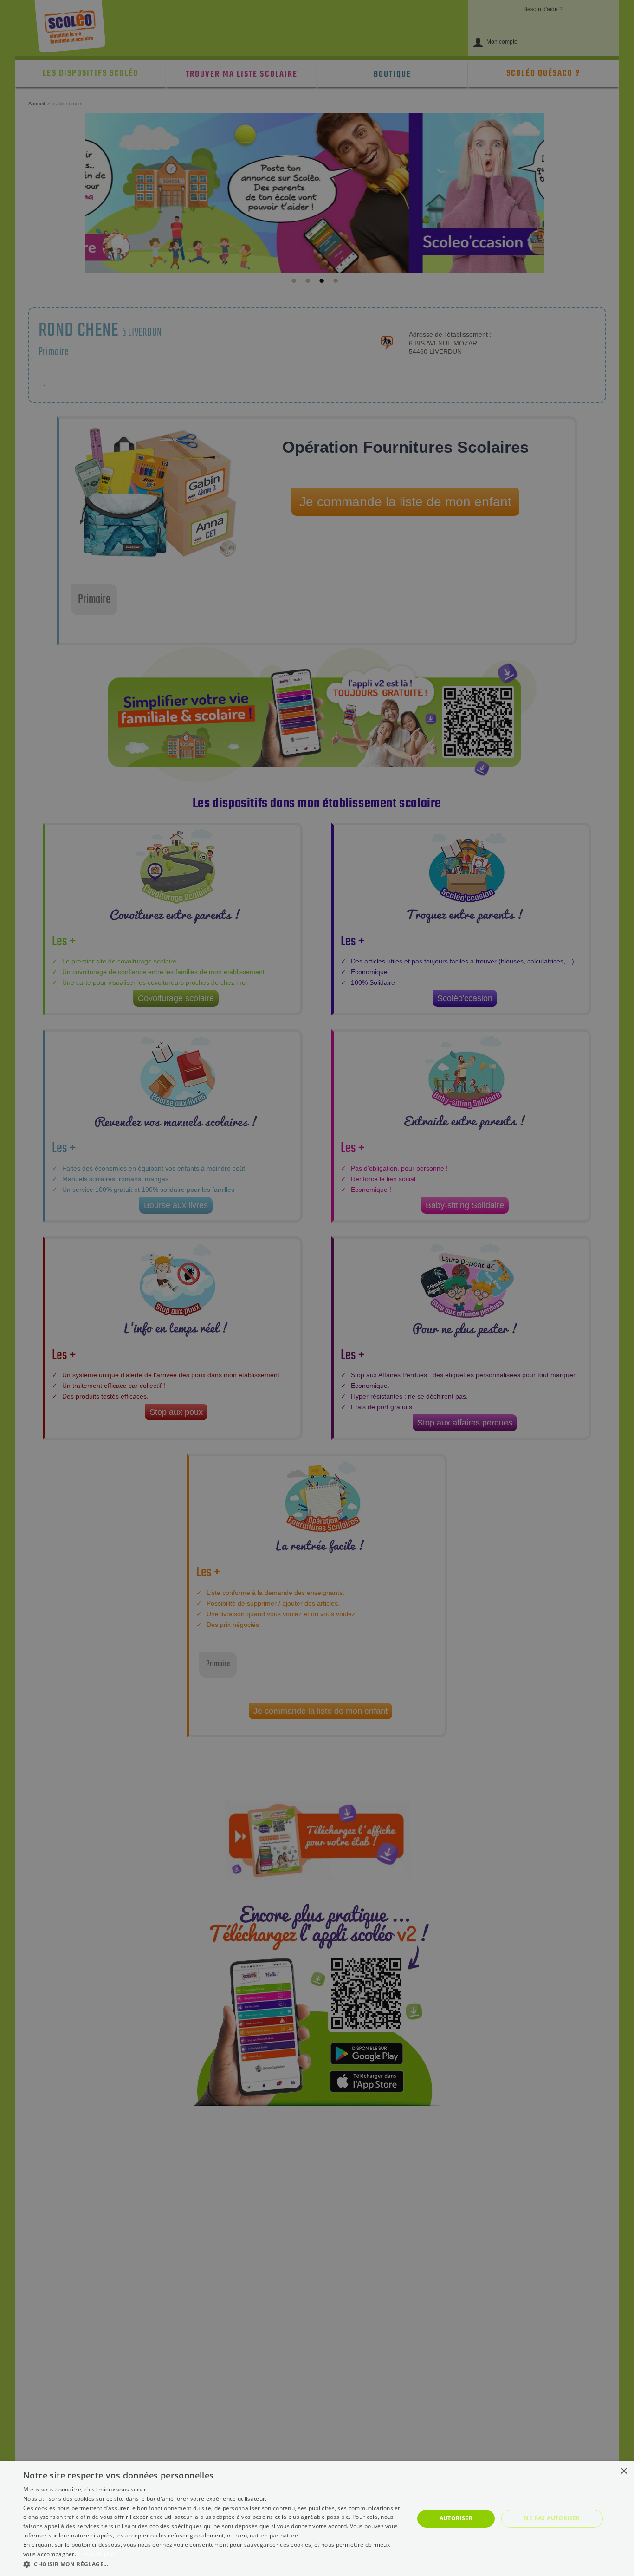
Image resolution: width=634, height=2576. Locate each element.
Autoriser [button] (456, 2518)
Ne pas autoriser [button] (552, 2518)
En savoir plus (96, 2554)
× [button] (624, 2471)
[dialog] (317, 2519)
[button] (213, 2564)
